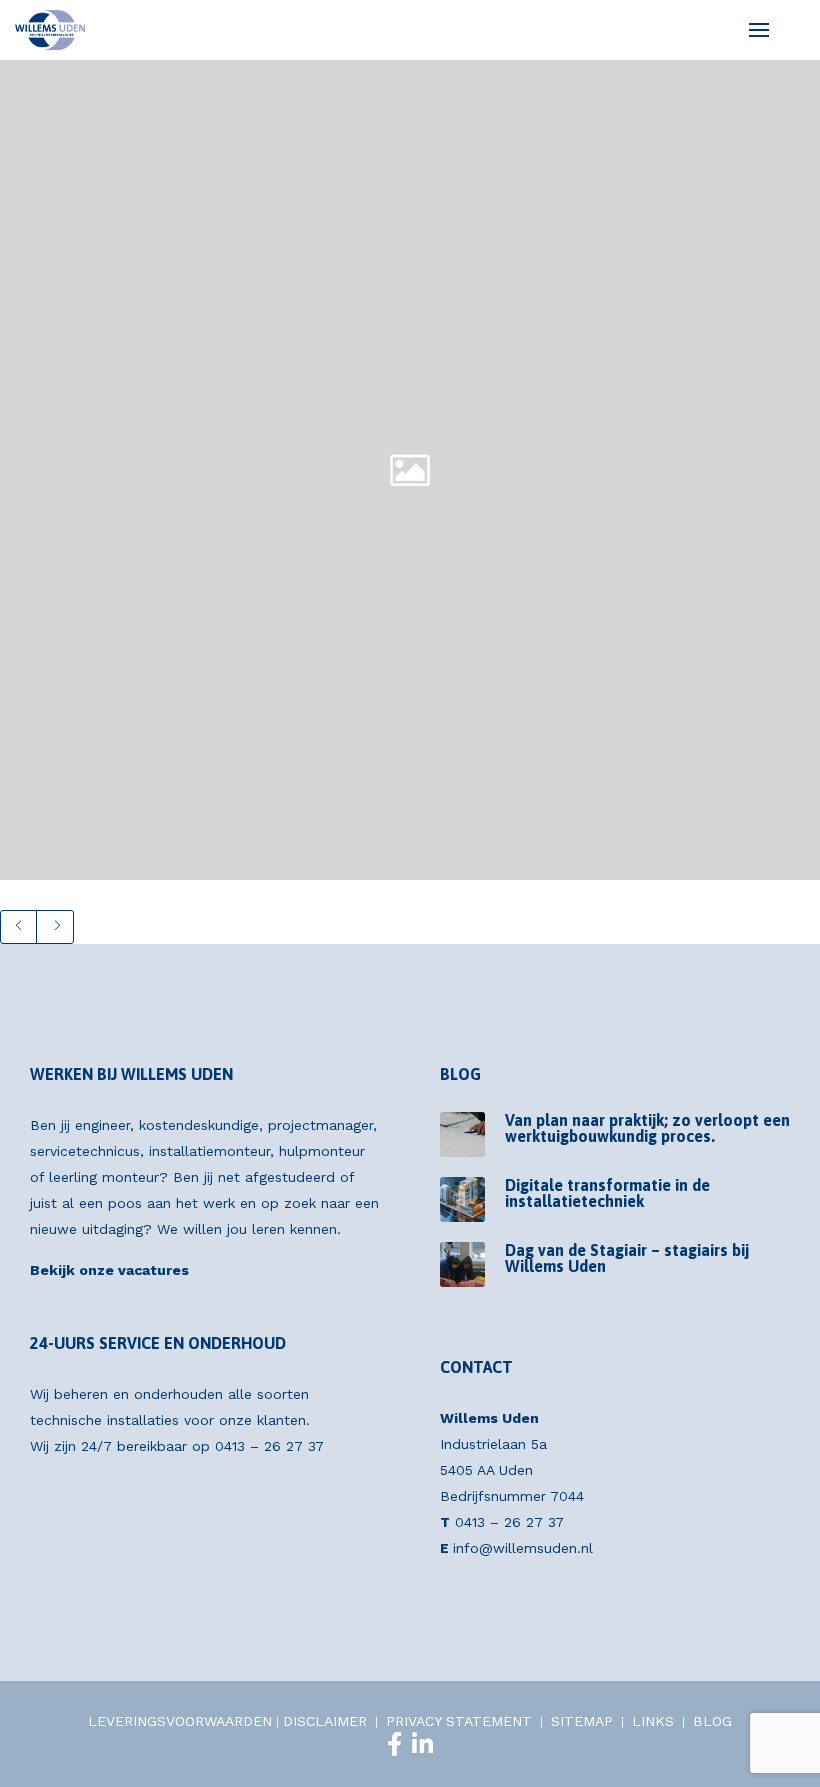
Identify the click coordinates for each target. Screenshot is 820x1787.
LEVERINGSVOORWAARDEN (180, 1721)
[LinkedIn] (422, 1744)
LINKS (653, 1721)
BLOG (712, 1721)
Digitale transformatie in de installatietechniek (607, 1193)
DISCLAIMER (325, 1721)
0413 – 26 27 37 (269, 1446)
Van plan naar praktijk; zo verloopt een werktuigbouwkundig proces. (647, 1128)
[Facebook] (394, 1744)
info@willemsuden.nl (523, 1548)
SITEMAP (582, 1721)
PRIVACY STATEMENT (459, 1721)
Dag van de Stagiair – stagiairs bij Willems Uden (627, 1258)
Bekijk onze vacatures (109, 1270)
